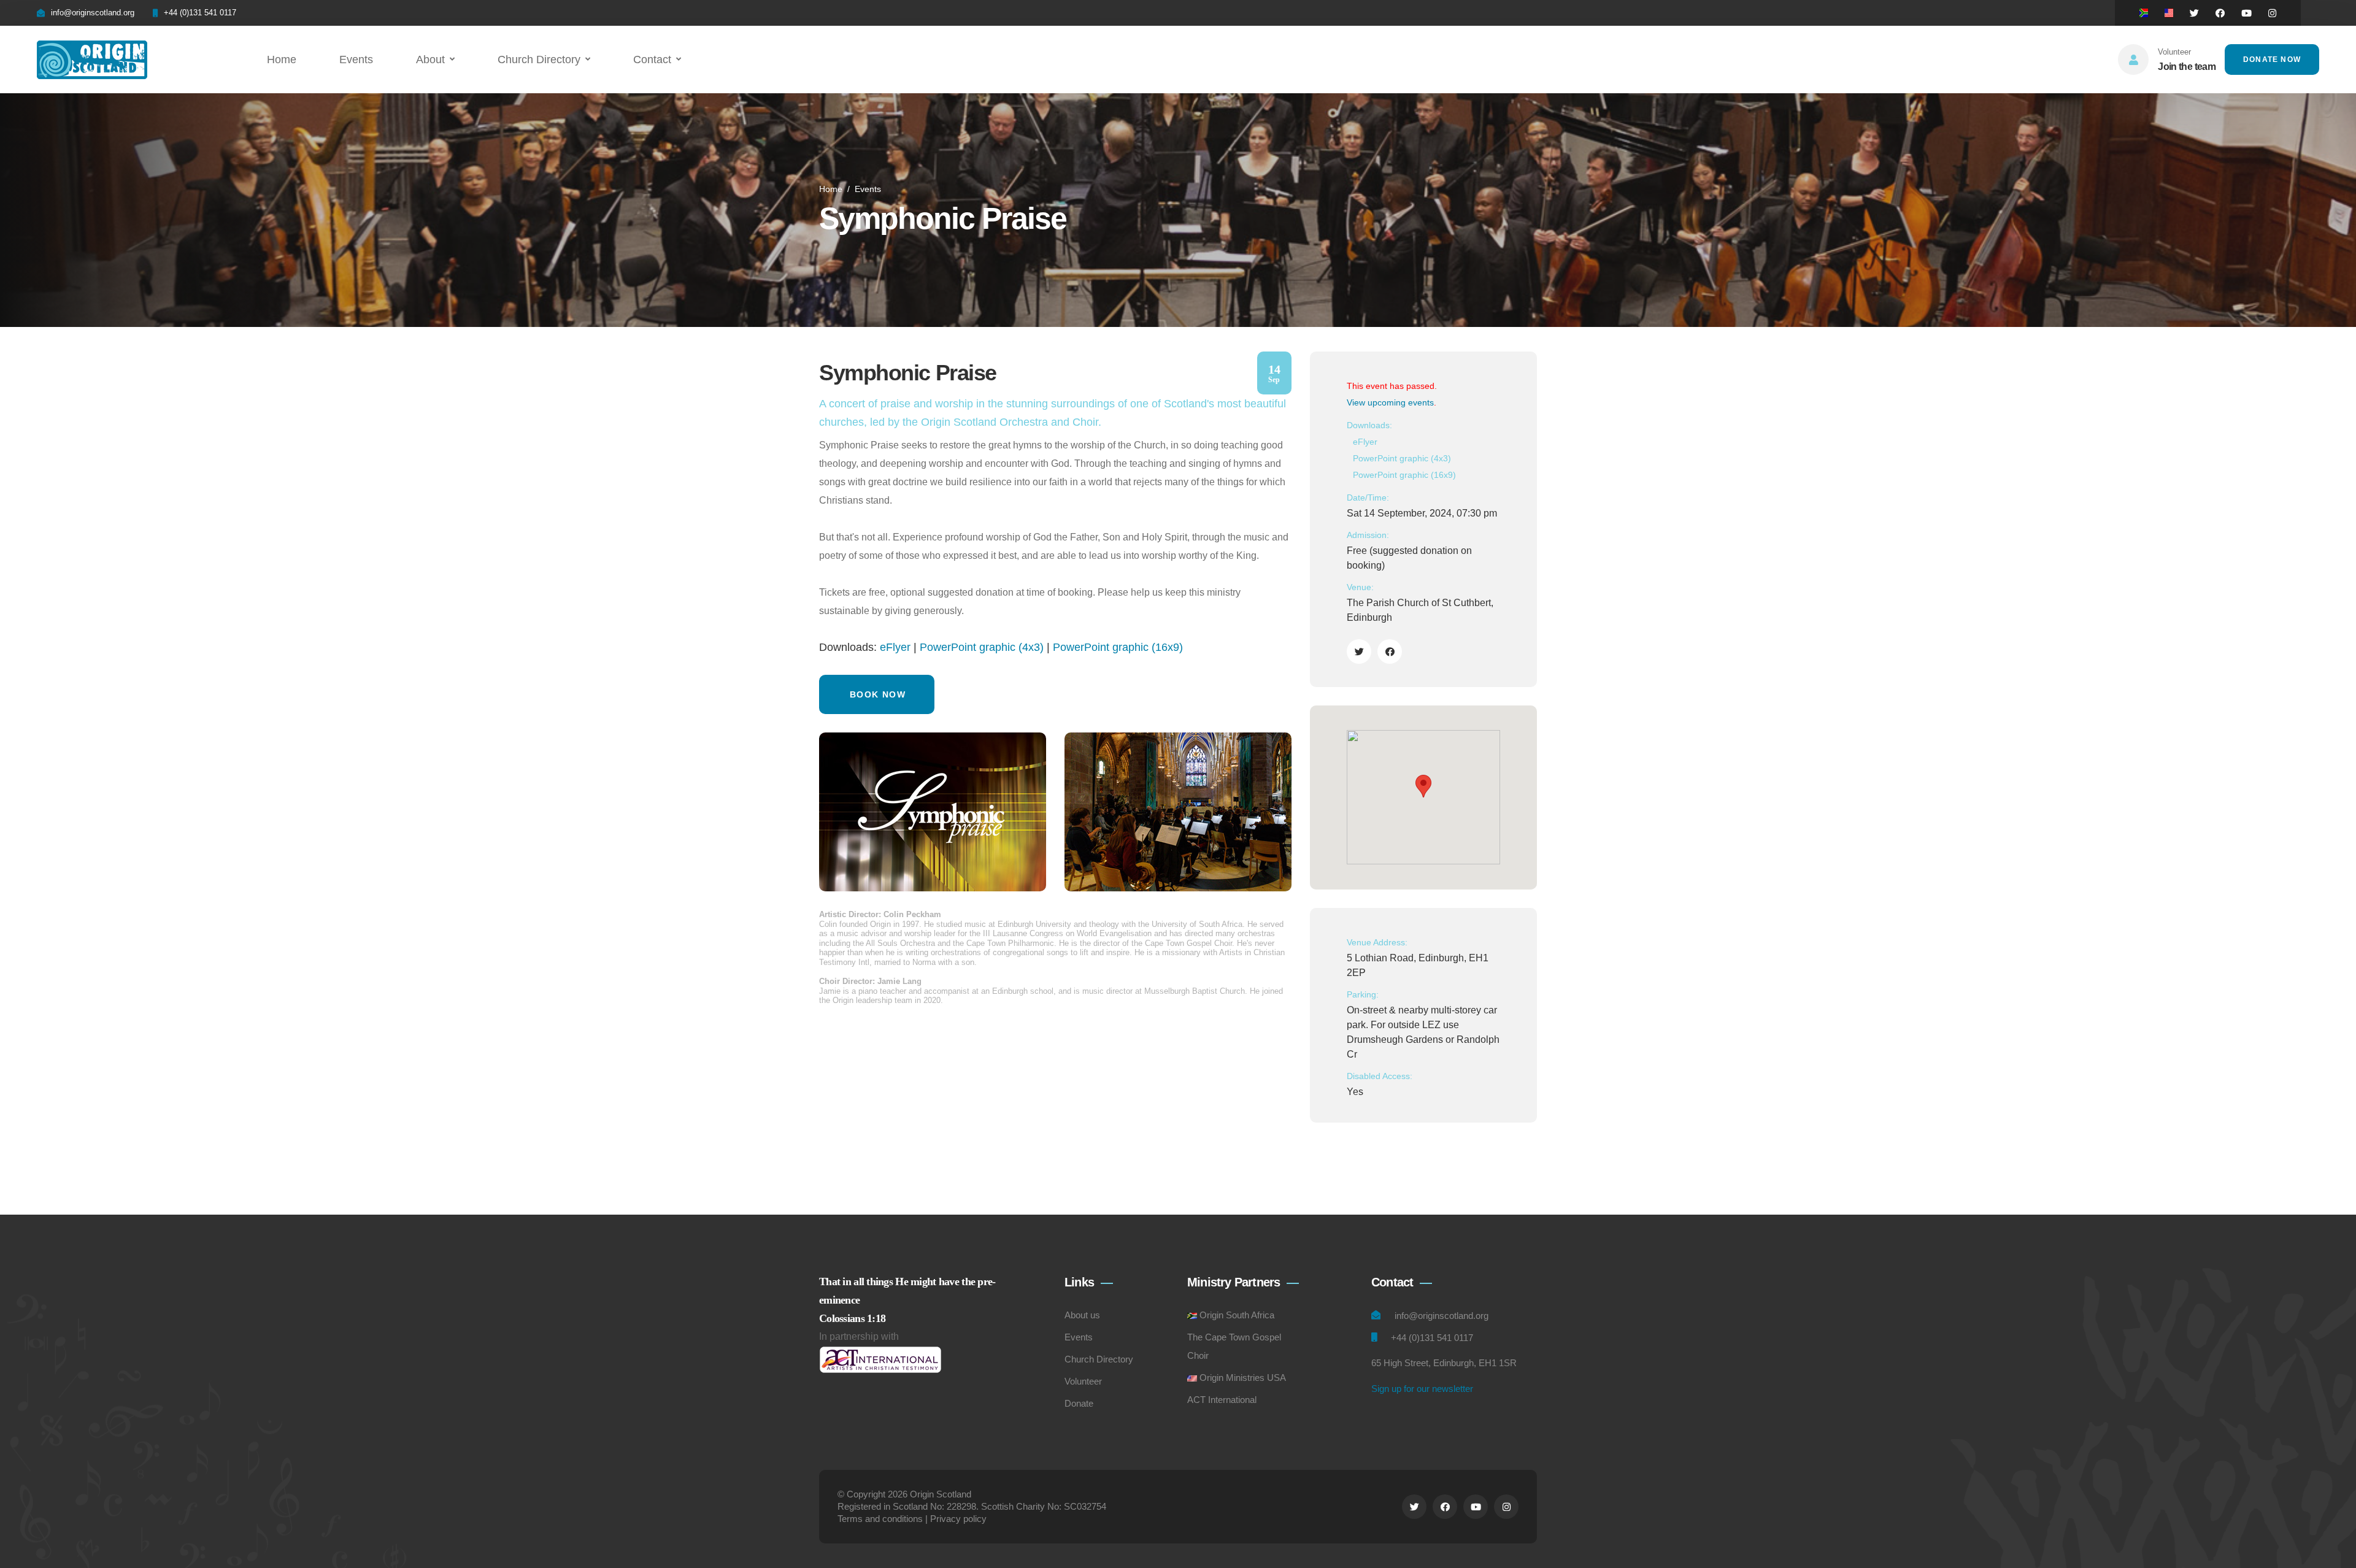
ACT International (1222, 1400)
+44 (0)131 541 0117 (200, 13)
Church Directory (539, 60)
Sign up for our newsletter (1422, 1389)
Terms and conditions (880, 1519)
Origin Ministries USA (1243, 1378)
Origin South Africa (1237, 1315)
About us (1082, 1315)
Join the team (2187, 67)
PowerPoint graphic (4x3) (982, 647)
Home (282, 60)
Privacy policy (958, 1519)
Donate (1079, 1403)
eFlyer (895, 647)
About (430, 60)
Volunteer (1083, 1381)
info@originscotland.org (93, 13)
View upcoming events (1390, 402)
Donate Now (2272, 60)
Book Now (878, 694)
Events (356, 60)
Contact (652, 60)
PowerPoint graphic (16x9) (1118, 647)
